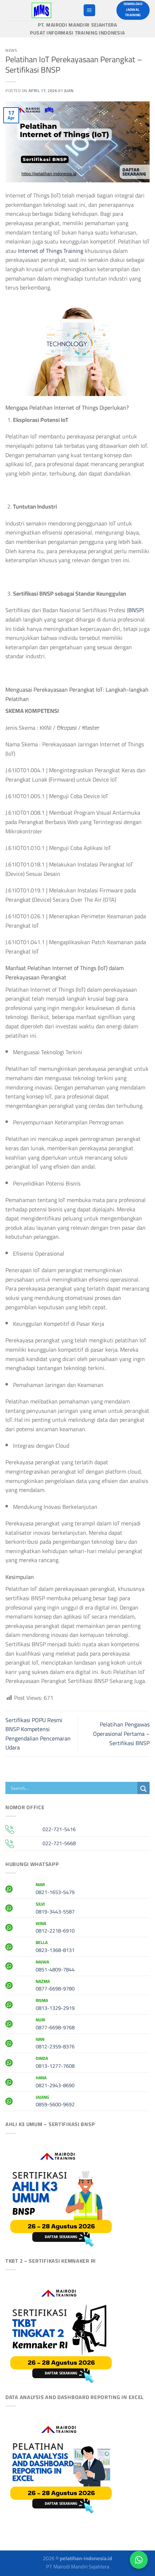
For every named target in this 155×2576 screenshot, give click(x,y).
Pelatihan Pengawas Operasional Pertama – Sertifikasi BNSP (121, 1733)
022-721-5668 (59, 1843)
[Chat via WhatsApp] (139, 2560)
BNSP (135, 610)
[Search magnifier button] (143, 1789)
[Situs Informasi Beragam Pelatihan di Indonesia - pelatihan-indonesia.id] (41, 10)
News (11, 50)
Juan (69, 90)
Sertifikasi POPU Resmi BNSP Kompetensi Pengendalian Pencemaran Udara (38, 1734)
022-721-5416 (59, 1829)
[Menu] (89, 10)
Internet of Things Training (51, 251)
